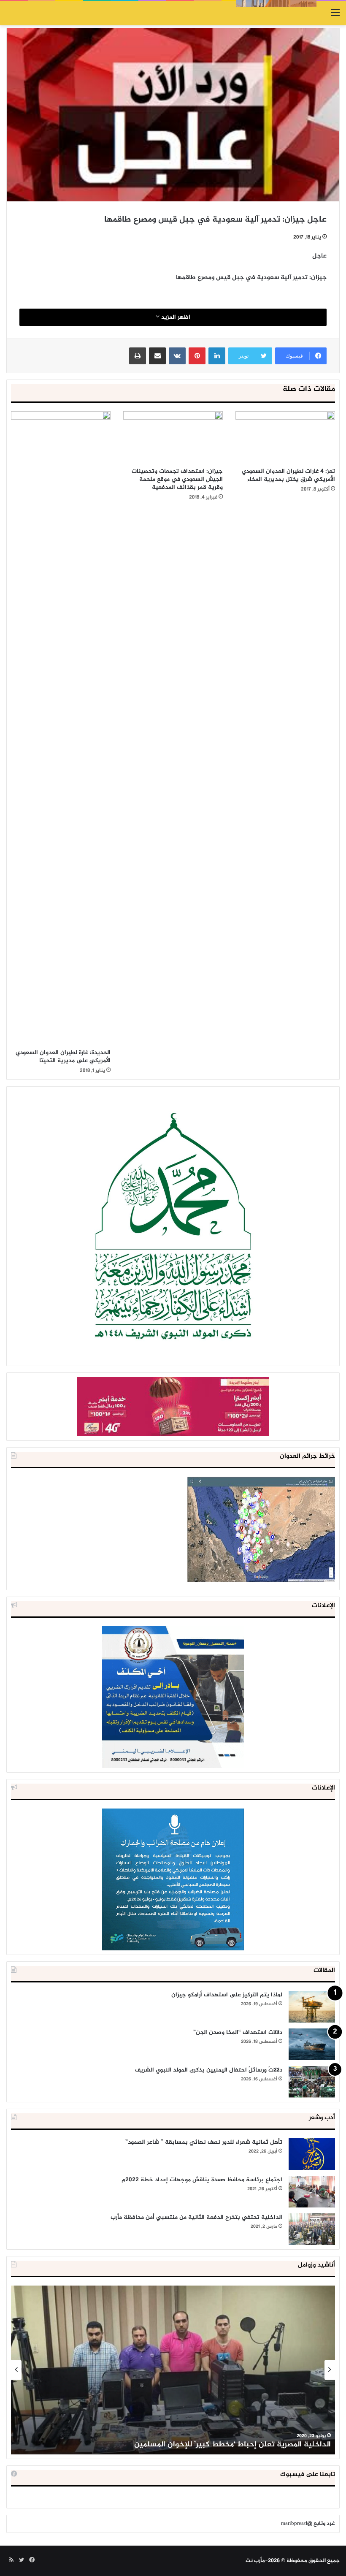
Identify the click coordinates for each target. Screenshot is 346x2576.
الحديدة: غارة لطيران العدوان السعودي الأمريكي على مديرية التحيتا (63, 1057)
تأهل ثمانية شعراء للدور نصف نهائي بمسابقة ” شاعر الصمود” (204, 2142)
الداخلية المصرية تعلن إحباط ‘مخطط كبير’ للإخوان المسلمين (232, 2445)
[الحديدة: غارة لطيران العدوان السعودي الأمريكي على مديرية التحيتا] (61, 728)
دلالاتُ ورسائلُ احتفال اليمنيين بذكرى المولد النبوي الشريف (209, 2070)
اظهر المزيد (175, 317)
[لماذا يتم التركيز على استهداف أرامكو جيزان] (312, 2007)
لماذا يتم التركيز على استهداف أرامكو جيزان (227, 1995)
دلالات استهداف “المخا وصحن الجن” (238, 2032)
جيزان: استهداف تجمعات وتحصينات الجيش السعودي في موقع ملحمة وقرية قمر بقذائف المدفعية (177, 479)
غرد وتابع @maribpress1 (308, 2524)
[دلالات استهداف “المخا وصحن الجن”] (312, 2044)
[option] (173, 2370)
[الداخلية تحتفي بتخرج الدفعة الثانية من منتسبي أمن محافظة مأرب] (312, 2229)
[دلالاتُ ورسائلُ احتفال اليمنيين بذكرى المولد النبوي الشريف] (312, 2082)
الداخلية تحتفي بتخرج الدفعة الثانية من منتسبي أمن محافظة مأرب (196, 2217)
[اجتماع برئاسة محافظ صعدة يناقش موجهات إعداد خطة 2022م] (312, 2192)
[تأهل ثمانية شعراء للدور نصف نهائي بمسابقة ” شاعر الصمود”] (312, 2154)
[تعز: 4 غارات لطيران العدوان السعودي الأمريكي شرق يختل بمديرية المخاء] (285, 437)
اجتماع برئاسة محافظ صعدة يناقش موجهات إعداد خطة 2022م (202, 2180)
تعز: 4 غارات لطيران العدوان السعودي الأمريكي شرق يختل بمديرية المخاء (288, 475)
